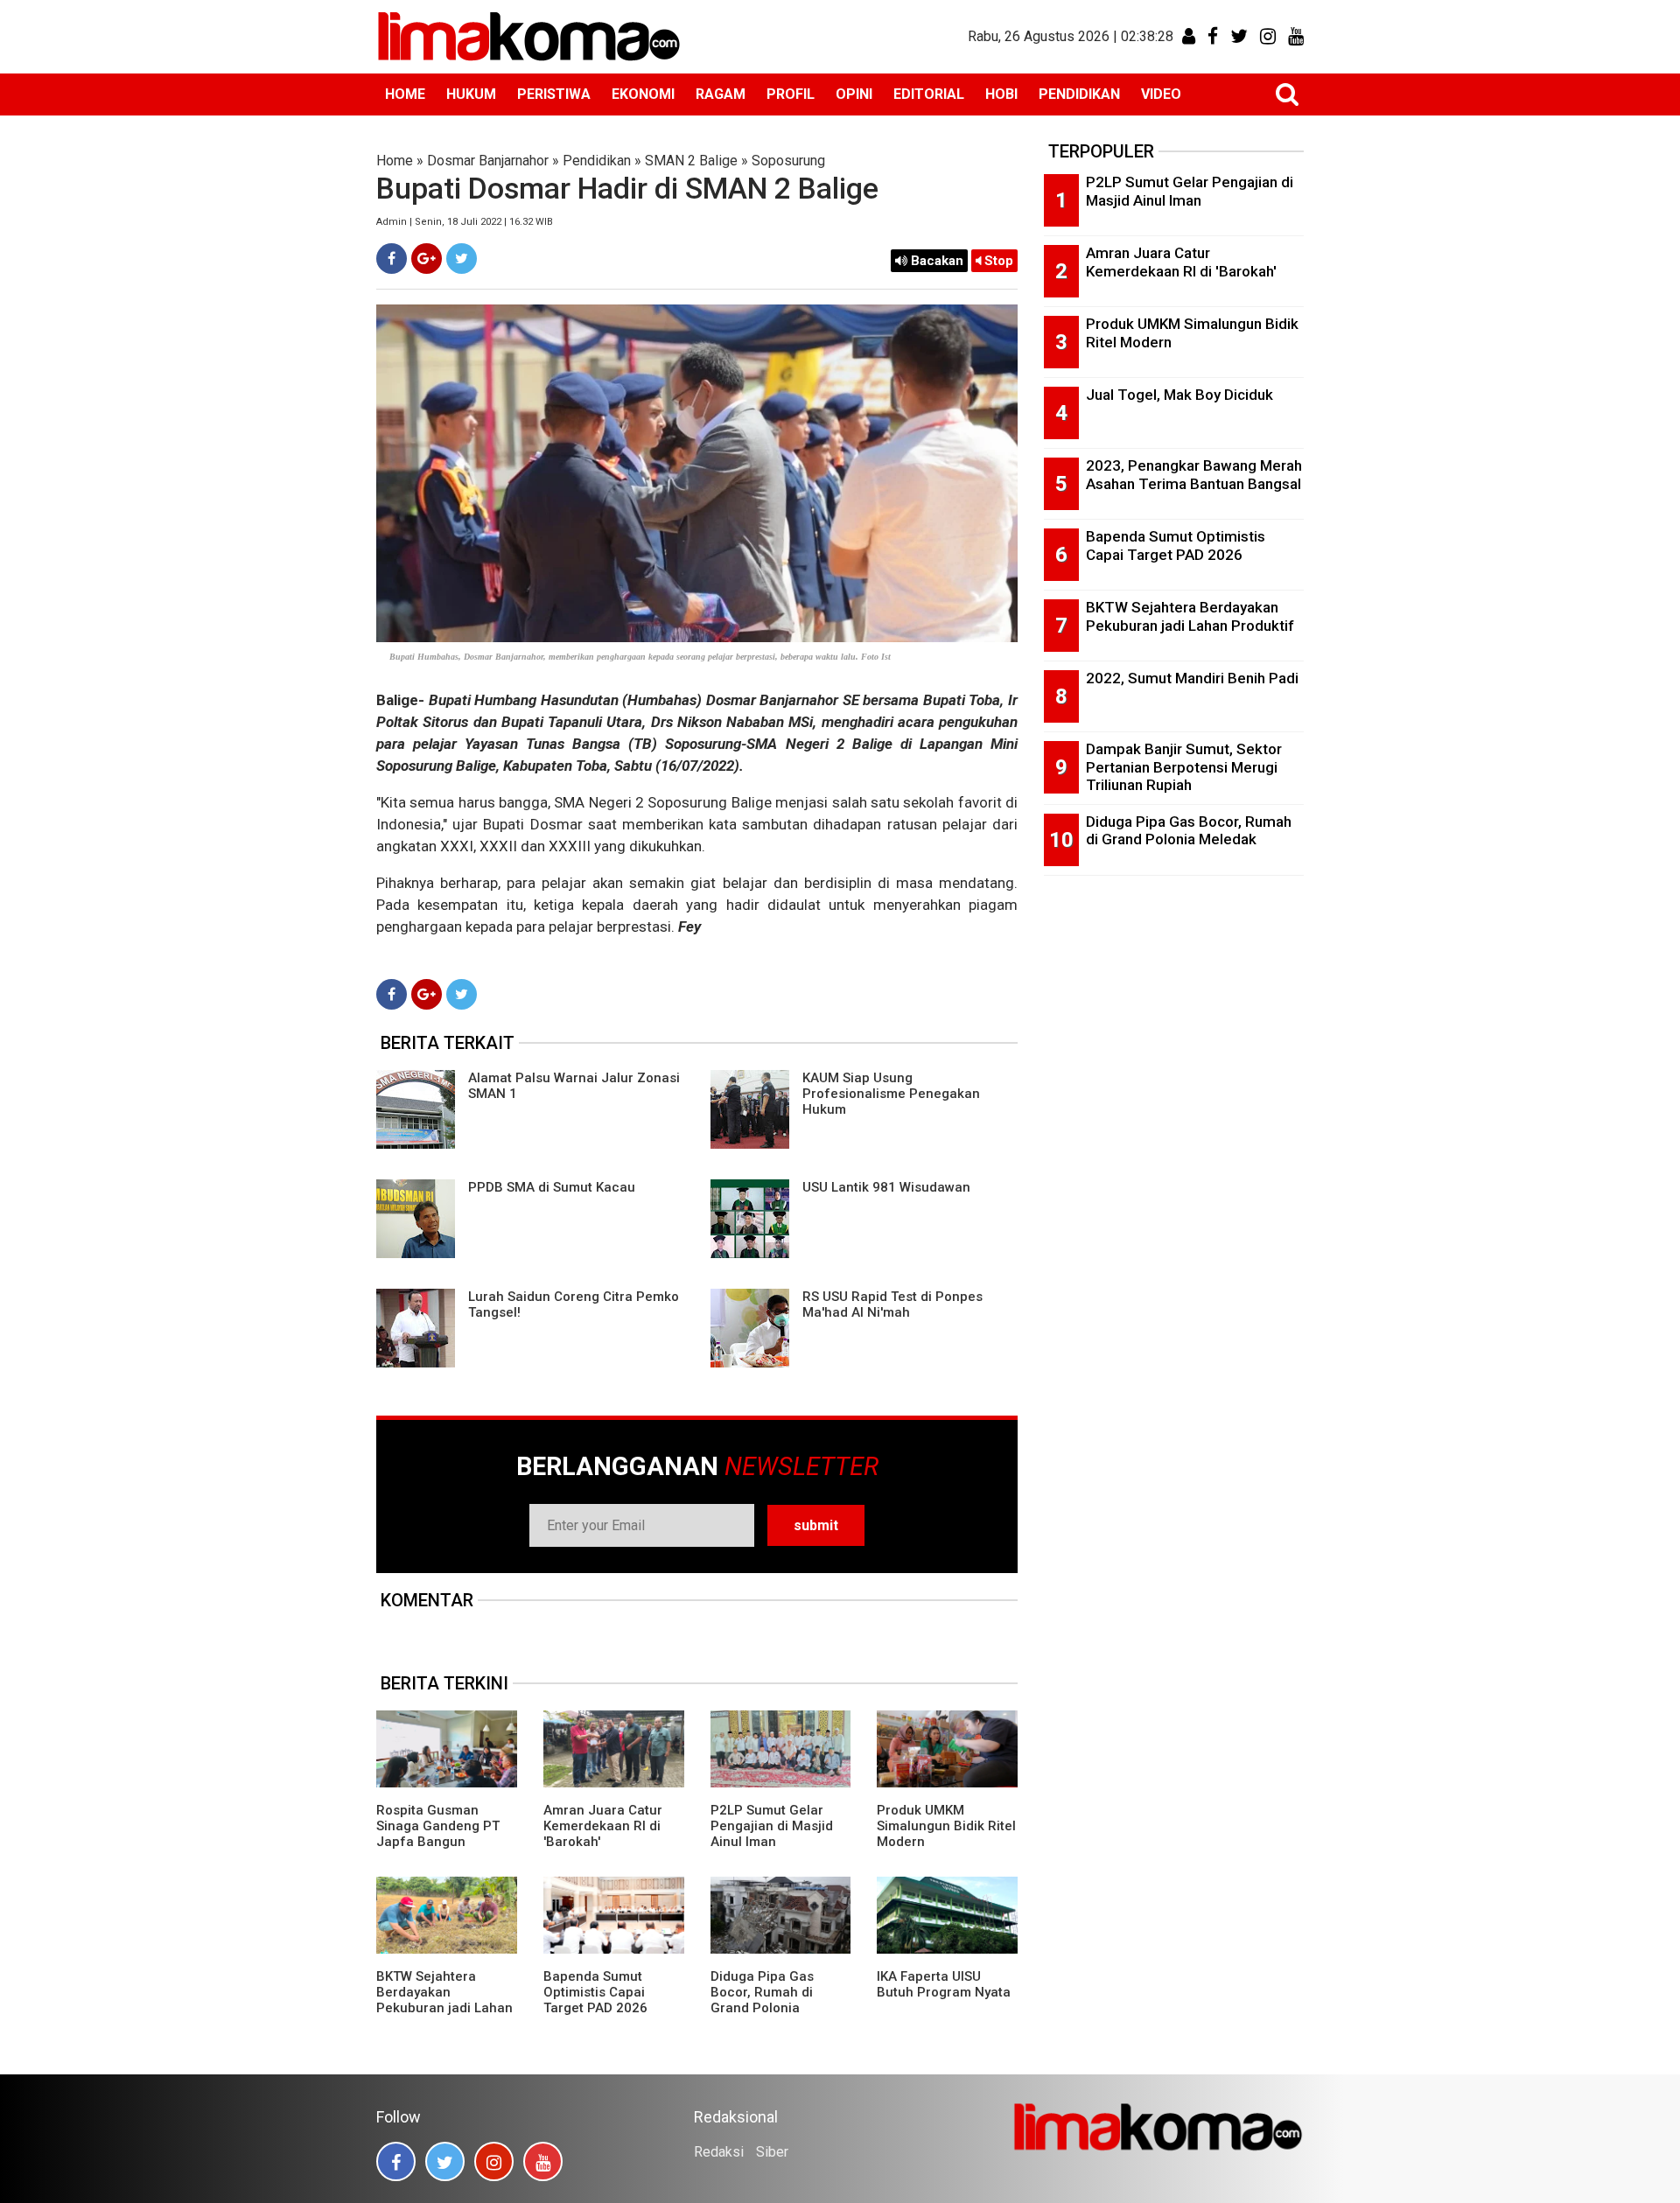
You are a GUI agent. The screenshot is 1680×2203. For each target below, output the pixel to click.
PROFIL (791, 94)
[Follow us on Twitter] (445, 2161)
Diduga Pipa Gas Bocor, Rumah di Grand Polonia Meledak (762, 2000)
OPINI (854, 94)
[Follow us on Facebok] (396, 2161)
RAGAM (721, 94)
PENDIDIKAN (1079, 94)
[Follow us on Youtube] (543, 2161)
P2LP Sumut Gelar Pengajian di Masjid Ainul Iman (772, 1826)
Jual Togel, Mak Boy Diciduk (1179, 395)
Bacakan (935, 261)
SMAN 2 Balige (691, 161)
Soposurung (788, 161)
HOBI (1001, 94)
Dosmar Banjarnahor (488, 161)
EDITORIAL (929, 94)
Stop (997, 261)
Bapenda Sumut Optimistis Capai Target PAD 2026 (595, 1992)
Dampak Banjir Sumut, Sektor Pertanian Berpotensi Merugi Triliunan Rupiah (1184, 767)
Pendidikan (597, 161)
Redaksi (719, 2152)
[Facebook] (392, 259)
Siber (772, 2152)
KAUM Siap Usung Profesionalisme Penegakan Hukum (891, 1094)
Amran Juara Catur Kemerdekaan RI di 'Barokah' (603, 1826)
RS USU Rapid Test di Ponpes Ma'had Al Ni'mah (892, 1304)
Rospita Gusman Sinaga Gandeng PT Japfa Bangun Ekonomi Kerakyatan (439, 1834)
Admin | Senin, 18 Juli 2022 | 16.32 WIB (465, 222)
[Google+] (427, 259)
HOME (405, 94)
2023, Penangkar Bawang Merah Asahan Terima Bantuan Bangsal (1194, 475)
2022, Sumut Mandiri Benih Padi (1192, 678)
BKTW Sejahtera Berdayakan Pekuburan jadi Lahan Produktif (444, 2000)
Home (395, 161)
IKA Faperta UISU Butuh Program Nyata (944, 1984)
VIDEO (1161, 94)
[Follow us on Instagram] (494, 2161)
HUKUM (471, 94)
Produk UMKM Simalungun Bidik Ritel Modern (946, 1826)
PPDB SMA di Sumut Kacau (552, 1187)
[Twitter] (462, 259)
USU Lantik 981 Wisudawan (886, 1187)
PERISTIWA (554, 94)
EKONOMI (643, 94)
